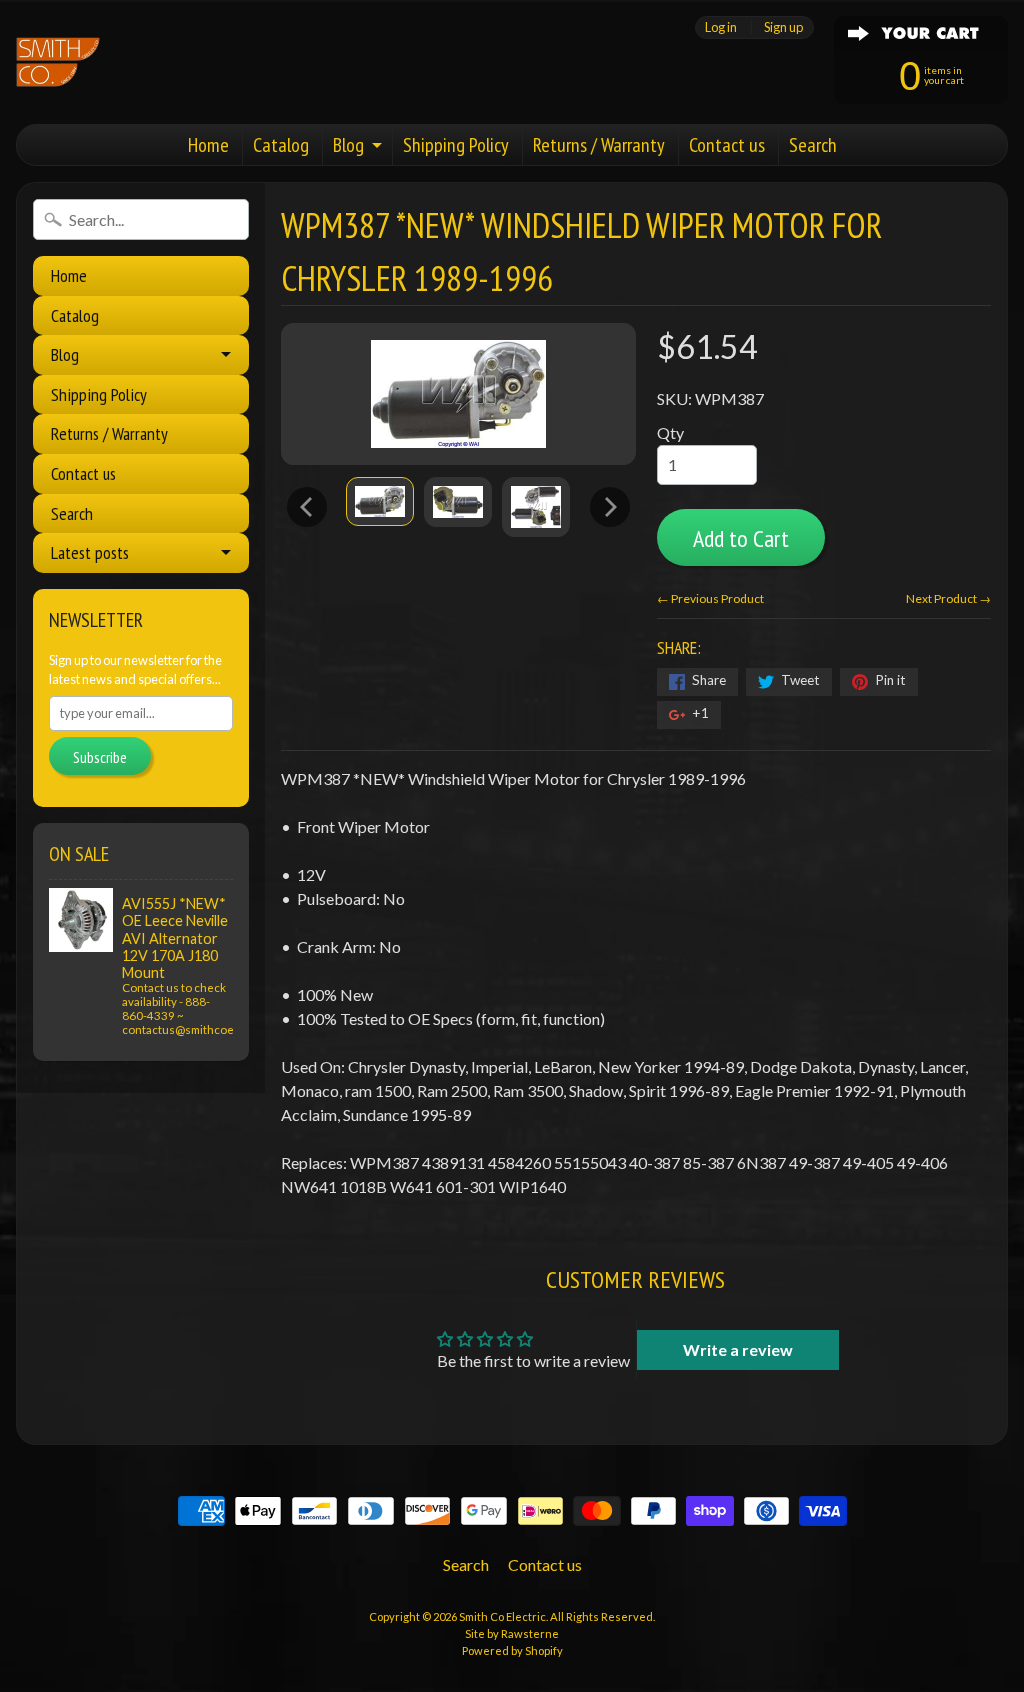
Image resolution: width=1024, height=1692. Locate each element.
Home (208, 145)
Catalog (281, 145)
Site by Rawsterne (512, 1633)
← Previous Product (710, 598)
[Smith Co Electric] (58, 62)
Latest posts (90, 552)
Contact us (727, 145)
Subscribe (100, 757)
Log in (721, 27)
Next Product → (948, 598)
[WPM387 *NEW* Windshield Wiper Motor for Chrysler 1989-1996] (380, 501)
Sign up (783, 27)
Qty (670, 432)
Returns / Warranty (599, 145)
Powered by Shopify (512, 1650)
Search (813, 145)
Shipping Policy (456, 145)
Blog (348, 145)
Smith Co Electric (502, 1616)
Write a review (738, 1349)
